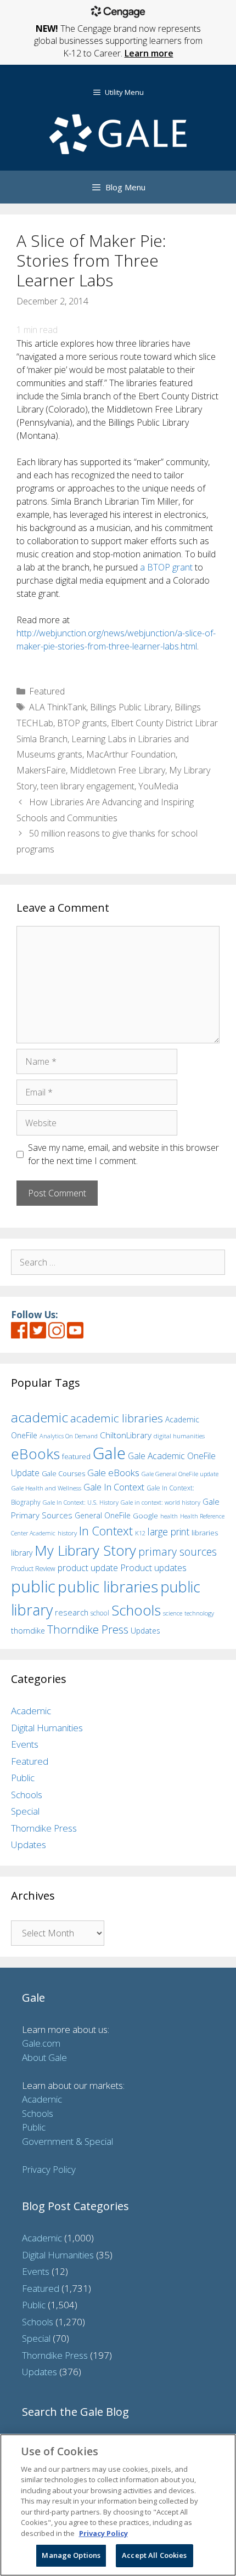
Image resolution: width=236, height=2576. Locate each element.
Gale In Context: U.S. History (81, 1502)
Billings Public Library (130, 707)
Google (145, 1516)
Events (25, 1744)
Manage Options (71, 2555)
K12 (140, 1533)
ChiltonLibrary (126, 1435)
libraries (205, 1533)
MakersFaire (41, 770)
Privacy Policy (49, 2169)
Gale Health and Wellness (46, 1488)
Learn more (149, 53)
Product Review (33, 1568)
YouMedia (158, 786)
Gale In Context (114, 1487)
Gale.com (41, 2043)
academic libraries (117, 1418)
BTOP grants (82, 723)
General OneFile (103, 1515)
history (67, 1533)
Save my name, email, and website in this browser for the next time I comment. (123, 1154)
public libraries (108, 1586)
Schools (136, 1610)
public (33, 1586)
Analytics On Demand (69, 1436)
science (173, 1613)
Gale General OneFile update (180, 1474)
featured (76, 1456)
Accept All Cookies (154, 2555)
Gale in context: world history (161, 1502)
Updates (145, 1631)
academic (40, 1417)
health (169, 1516)
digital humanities (179, 1436)
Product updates (153, 1568)
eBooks (35, 1454)
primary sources (178, 1552)
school (100, 1613)
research (72, 1612)
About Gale (44, 2057)
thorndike (28, 1631)
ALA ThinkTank (58, 707)
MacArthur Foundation (131, 754)
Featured (47, 691)
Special (25, 1811)
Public (23, 1778)
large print (168, 1532)
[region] (118, 2505)
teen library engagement (88, 786)
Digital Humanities (47, 1728)
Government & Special (68, 2141)
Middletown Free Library (117, 770)
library (22, 1553)
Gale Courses (63, 1473)
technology (199, 1613)
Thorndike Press (88, 1629)
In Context (106, 1531)
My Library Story (85, 1550)
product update (88, 1568)
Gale (109, 1453)
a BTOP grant (167, 567)
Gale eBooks (113, 1473)
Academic (31, 1711)
